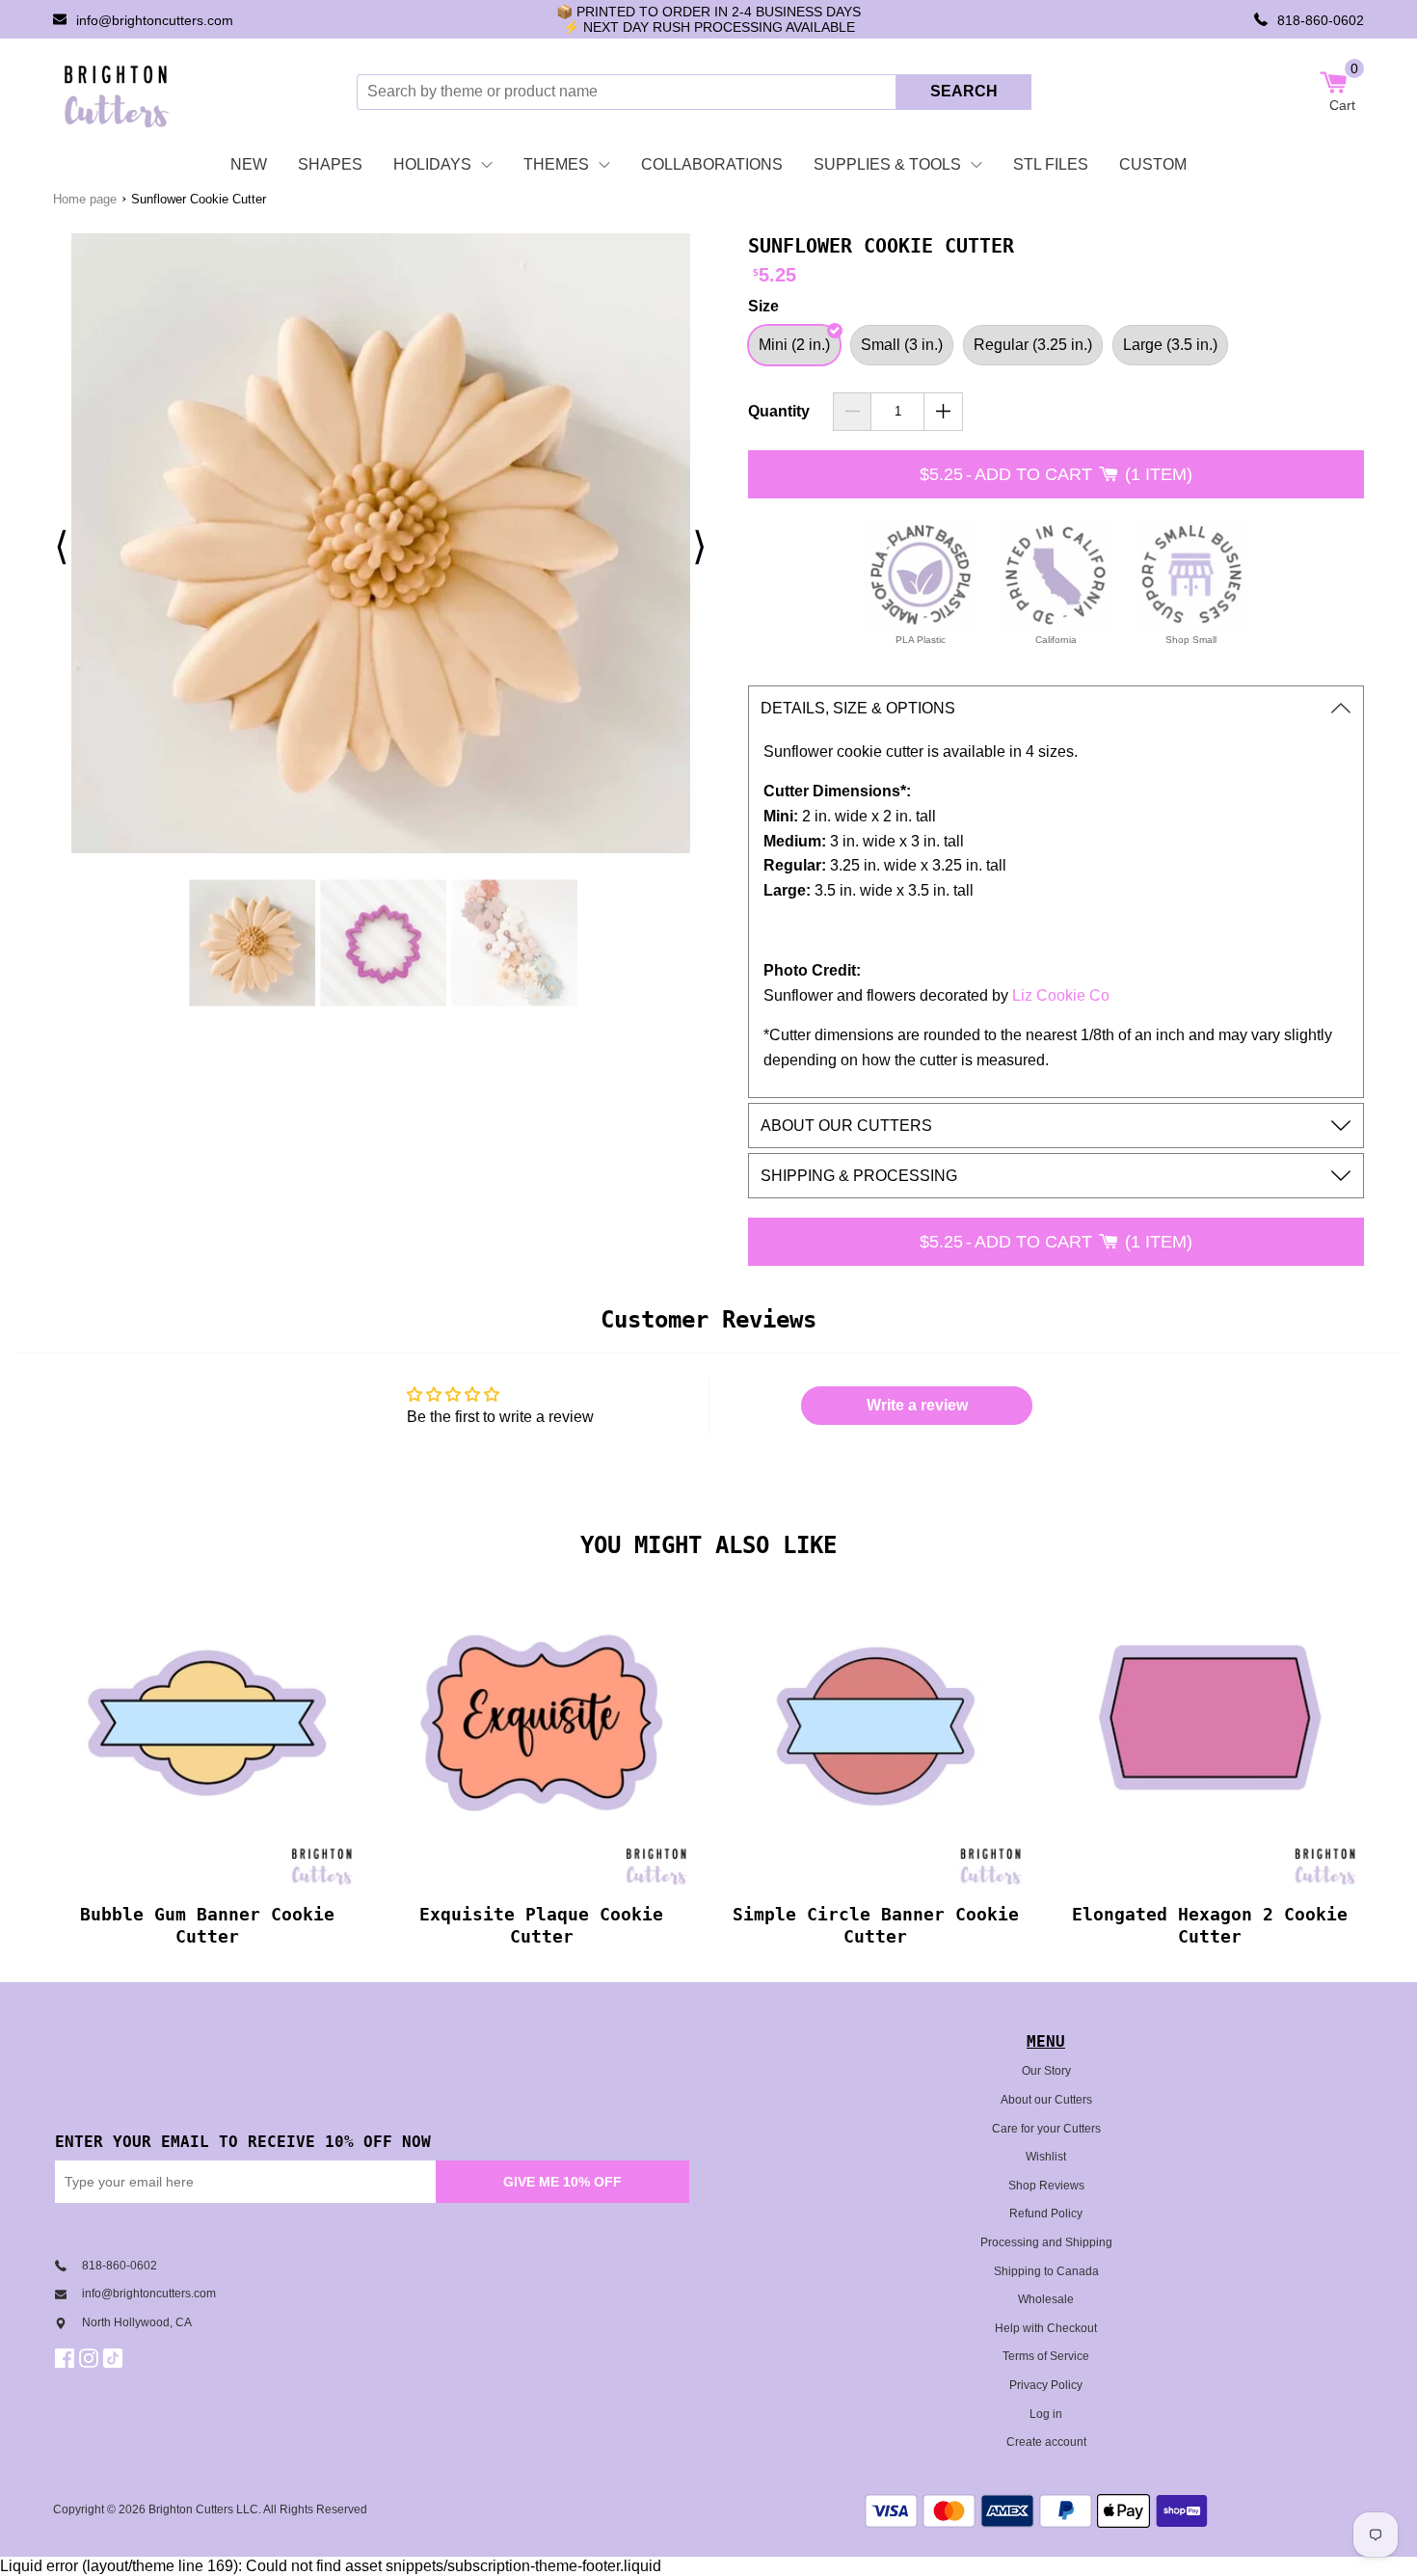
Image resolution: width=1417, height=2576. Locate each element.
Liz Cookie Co (1061, 995)
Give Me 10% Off (562, 2182)
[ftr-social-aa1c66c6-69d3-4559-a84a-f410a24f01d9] (67, 2358)
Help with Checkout (1046, 2328)
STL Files (1051, 164)
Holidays (432, 164)
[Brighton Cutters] (117, 92)
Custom (1153, 164)
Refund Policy (1046, 2214)
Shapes (330, 164)
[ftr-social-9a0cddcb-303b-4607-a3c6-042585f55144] (91, 2358)
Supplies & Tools (887, 164)
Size (763, 306)
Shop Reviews (1046, 2186)
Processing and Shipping (1046, 2242)
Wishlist (1046, 2157)
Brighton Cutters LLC (203, 2509)
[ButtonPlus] (943, 412)
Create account (1046, 2442)
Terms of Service (1046, 2356)
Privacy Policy (1046, 2385)
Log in (1046, 2414)
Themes (556, 164)
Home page (85, 199)
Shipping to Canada (1046, 2271)
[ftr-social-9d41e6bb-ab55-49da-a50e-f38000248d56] (115, 2358)
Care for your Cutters (1046, 2129)
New (249, 164)
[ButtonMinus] (853, 412)
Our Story (1046, 2071)
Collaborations (712, 164)
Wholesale (1046, 2299)
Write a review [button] (917, 1405)
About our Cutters (1046, 2100)
